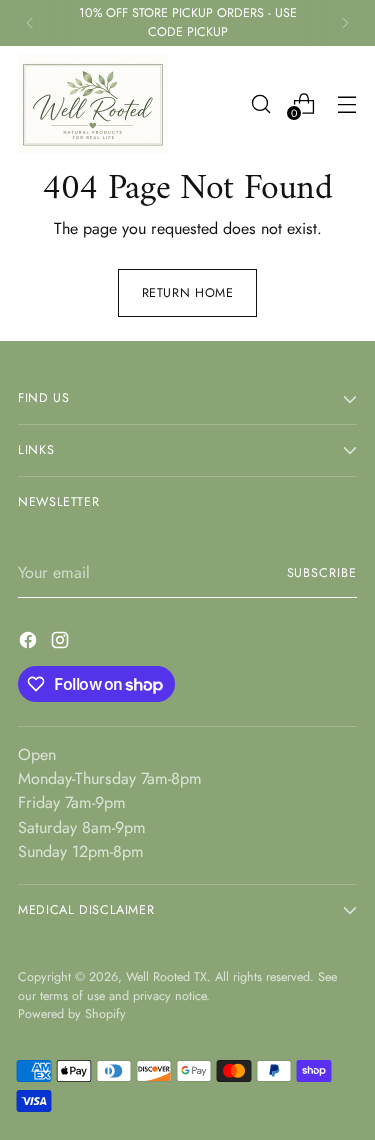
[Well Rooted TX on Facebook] (30, 643)
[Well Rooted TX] (93, 104)
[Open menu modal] (346, 103)
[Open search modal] (260, 103)
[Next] (345, 23)
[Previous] (30, 23)
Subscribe (322, 573)
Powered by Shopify (72, 1014)
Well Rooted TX (166, 977)
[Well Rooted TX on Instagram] (62, 643)
